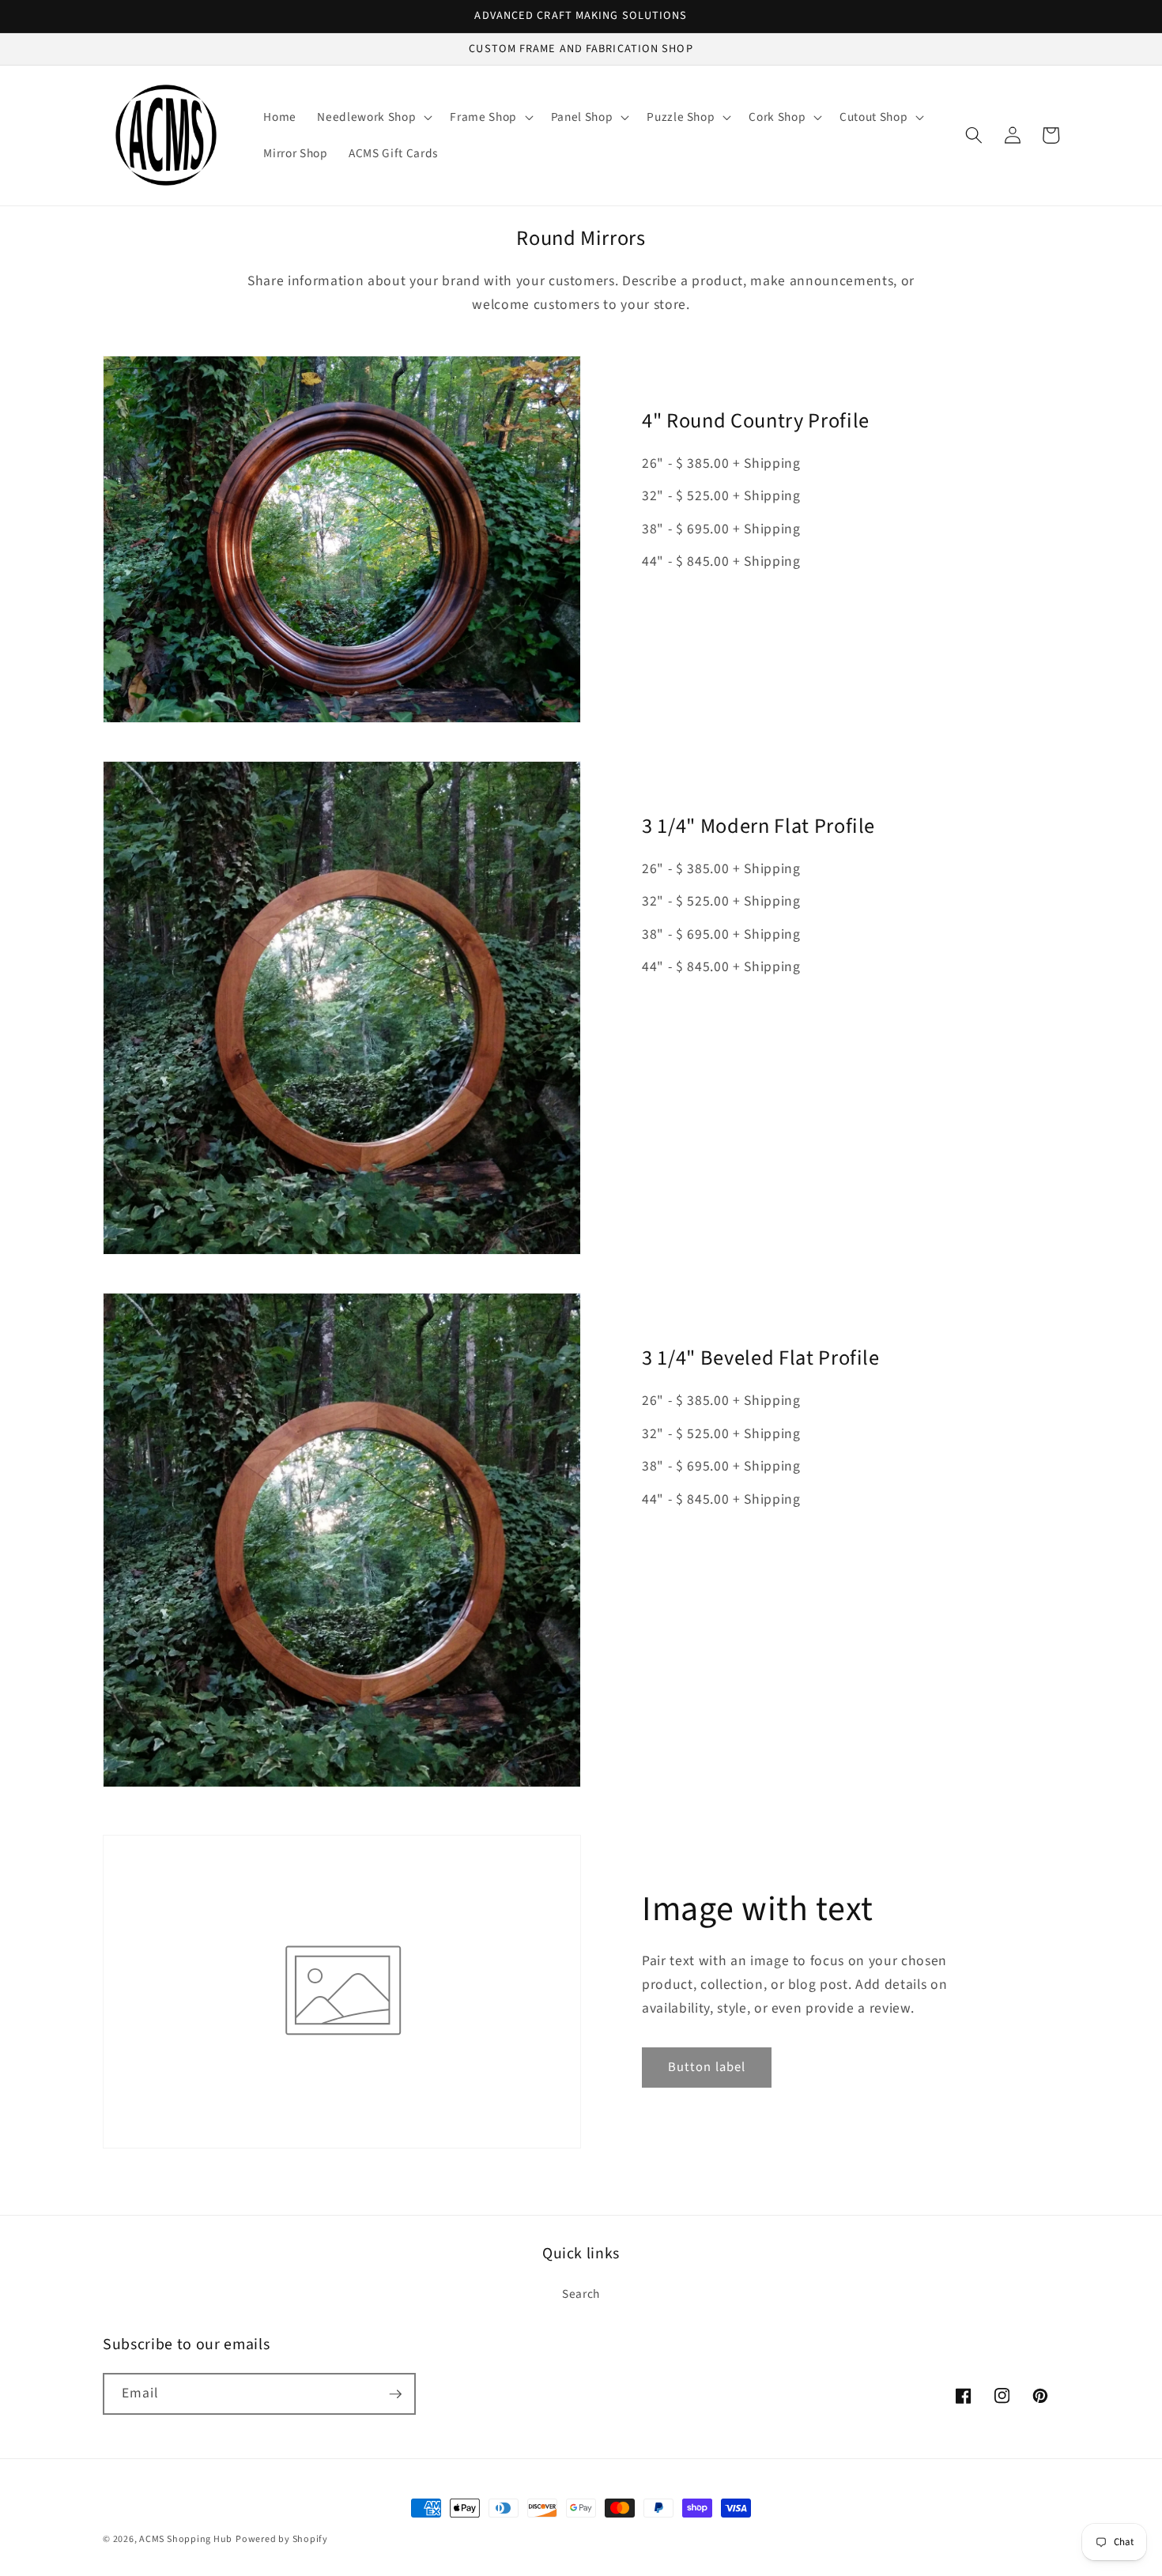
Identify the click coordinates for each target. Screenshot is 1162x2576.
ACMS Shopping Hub (186, 2539)
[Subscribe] (395, 2394)
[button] (373, 117)
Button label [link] (707, 2067)
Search (581, 2294)
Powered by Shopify (282, 2539)
